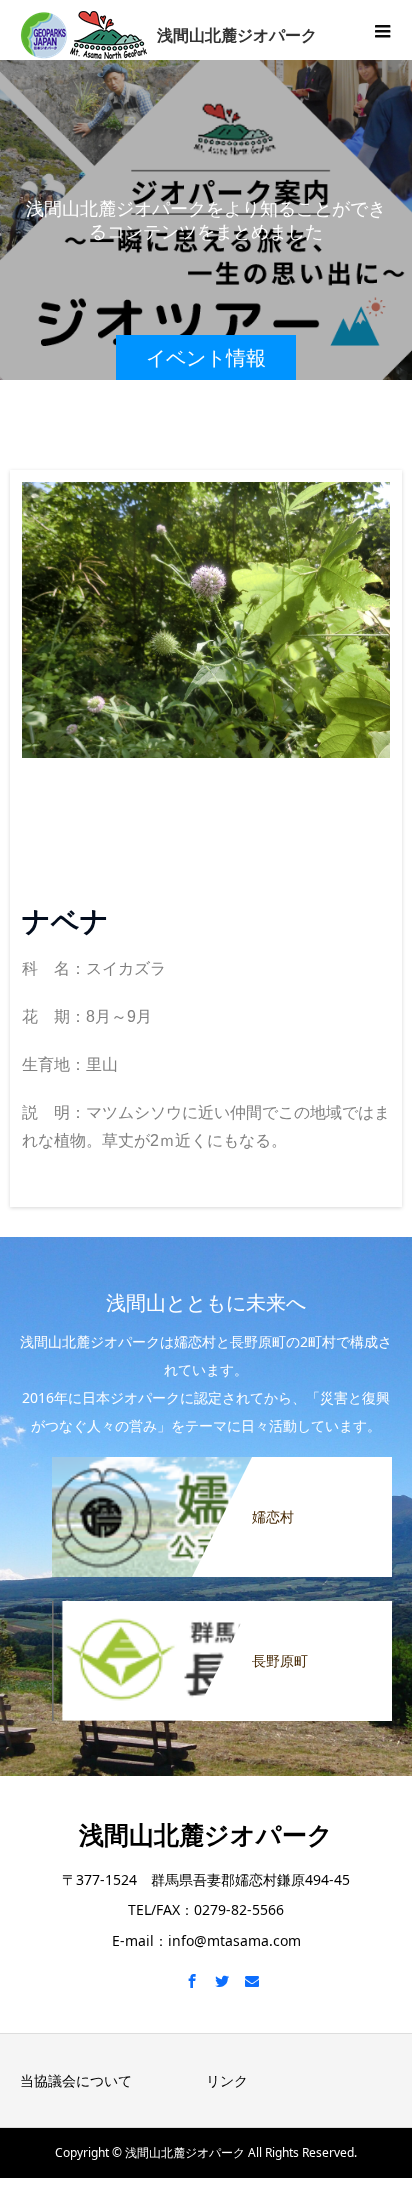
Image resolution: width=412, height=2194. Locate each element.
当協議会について (76, 2080)
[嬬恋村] (222, 1466)
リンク (227, 2080)
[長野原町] (222, 1610)
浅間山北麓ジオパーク (206, 1834)
